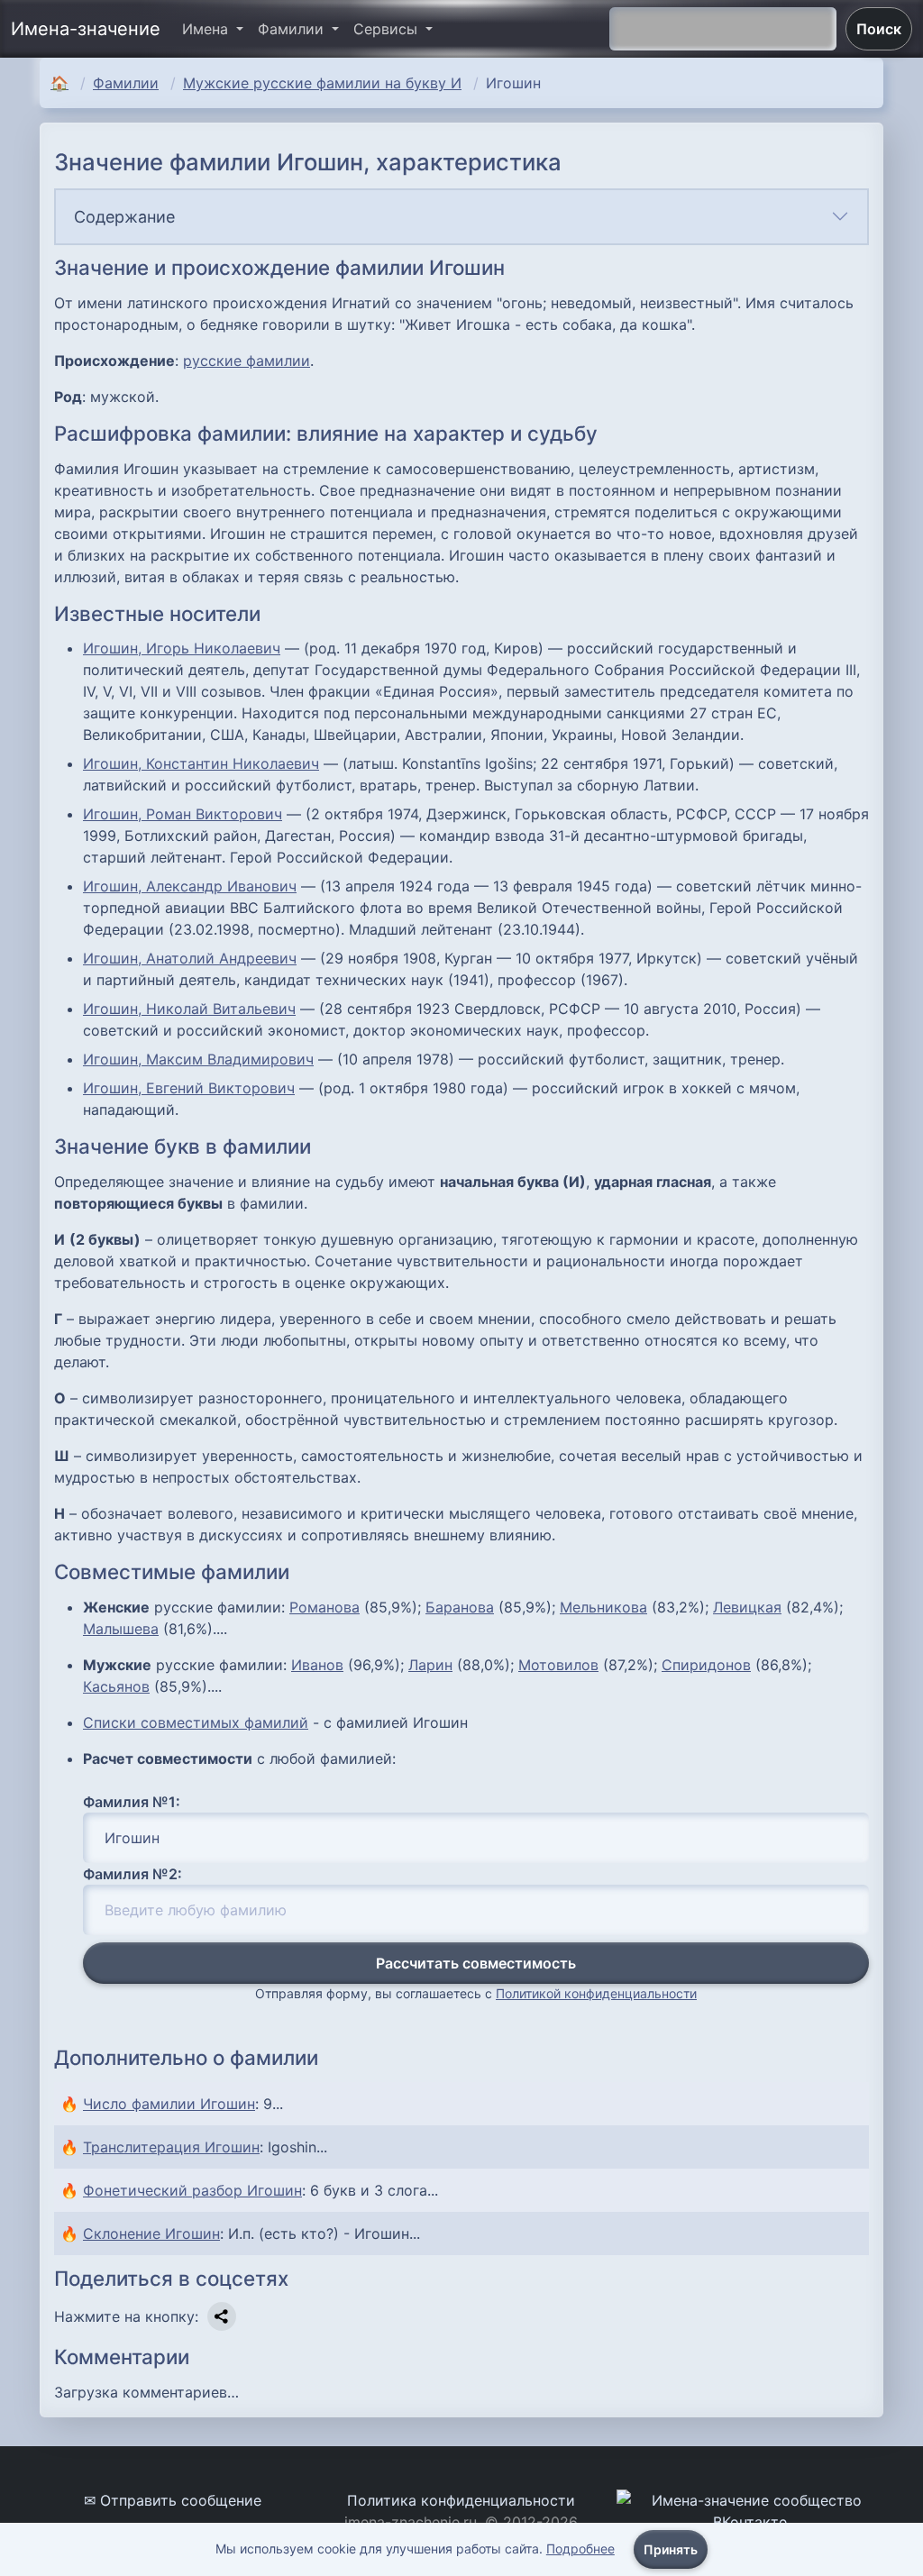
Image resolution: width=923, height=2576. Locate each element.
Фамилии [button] (293, 29)
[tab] (461, 217)
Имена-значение (86, 29)
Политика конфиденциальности (461, 2500)
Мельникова (603, 1607)
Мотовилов (558, 1665)
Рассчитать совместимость (476, 1963)
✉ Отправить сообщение (173, 2500)
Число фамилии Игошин (169, 2104)
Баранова (460, 1607)
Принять (671, 2549)
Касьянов (116, 1686)
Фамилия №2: (133, 1874)
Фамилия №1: (132, 1802)
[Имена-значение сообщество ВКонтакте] (750, 2509)
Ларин (430, 1665)
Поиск (879, 29)
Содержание (124, 217)
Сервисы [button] (388, 29)
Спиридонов (706, 1665)
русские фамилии (247, 361)
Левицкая (747, 1607)
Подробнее (580, 2549)
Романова (324, 1607)
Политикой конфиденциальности (596, 1993)
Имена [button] (207, 29)
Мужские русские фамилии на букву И (322, 83)
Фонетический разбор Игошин (192, 2190)
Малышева (121, 1629)
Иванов (317, 1665)
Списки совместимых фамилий (196, 1722)
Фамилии (126, 83)
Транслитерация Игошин (171, 2147)
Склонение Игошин (151, 2233)
